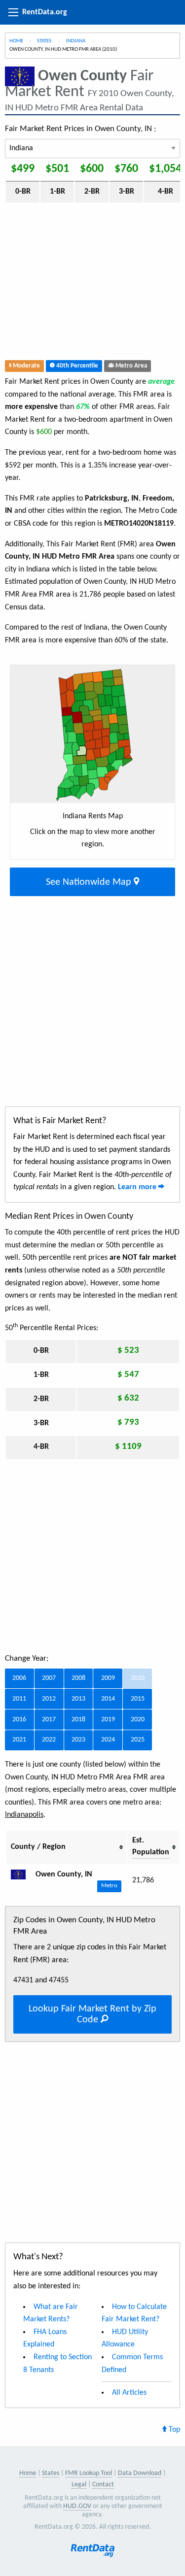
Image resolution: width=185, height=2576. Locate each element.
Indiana (76, 41)
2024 (108, 1740)
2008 (78, 1678)
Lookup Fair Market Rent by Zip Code (92, 2014)
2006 (19, 1678)
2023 (78, 1740)
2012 (49, 1699)
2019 (108, 1720)
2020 (138, 1720)
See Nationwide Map (90, 882)
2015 (138, 1699)
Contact (103, 2485)
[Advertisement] (92, 284)
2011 (19, 1699)
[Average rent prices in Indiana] (22, 1874)
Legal (79, 2485)
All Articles (129, 2393)
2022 (49, 1740)
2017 (49, 1720)
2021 (19, 1740)
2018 (78, 1720)
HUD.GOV (77, 2506)
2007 (49, 1678)
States (45, 41)
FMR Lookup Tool (89, 2473)
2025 (138, 1740)
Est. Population (151, 1846)
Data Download (140, 2473)
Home (16, 41)
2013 (78, 1699)
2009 (108, 1678)
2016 (19, 1720)
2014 (108, 1699)
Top (173, 2430)
